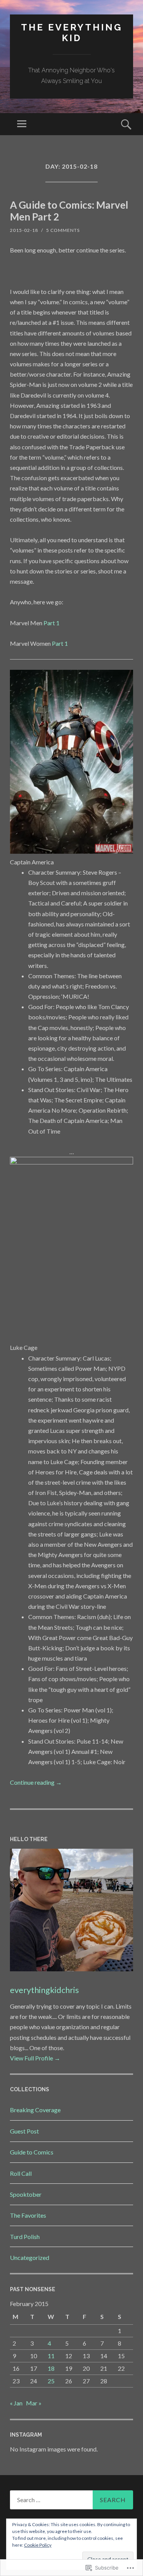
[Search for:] (71, 2500)
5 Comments (63, 230)
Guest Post (24, 2131)
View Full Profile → (35, 2058)
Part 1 (51, 623)
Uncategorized (30, 2257)
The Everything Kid (72, 33)
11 (51, 2356)
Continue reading (36, 1782)
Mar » (34, 2403)
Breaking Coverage (35, 2110)
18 (51, 2368)
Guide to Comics (32, 2152)
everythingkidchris (44, 1990)
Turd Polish (25, 2237)
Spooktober (26, 2194)
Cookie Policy (38, 2545)
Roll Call (21, 2173)
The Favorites (28, 2215)
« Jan (16, 2403)
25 (51, 2381)
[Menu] (22, 124)
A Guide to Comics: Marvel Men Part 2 (69, 211)
